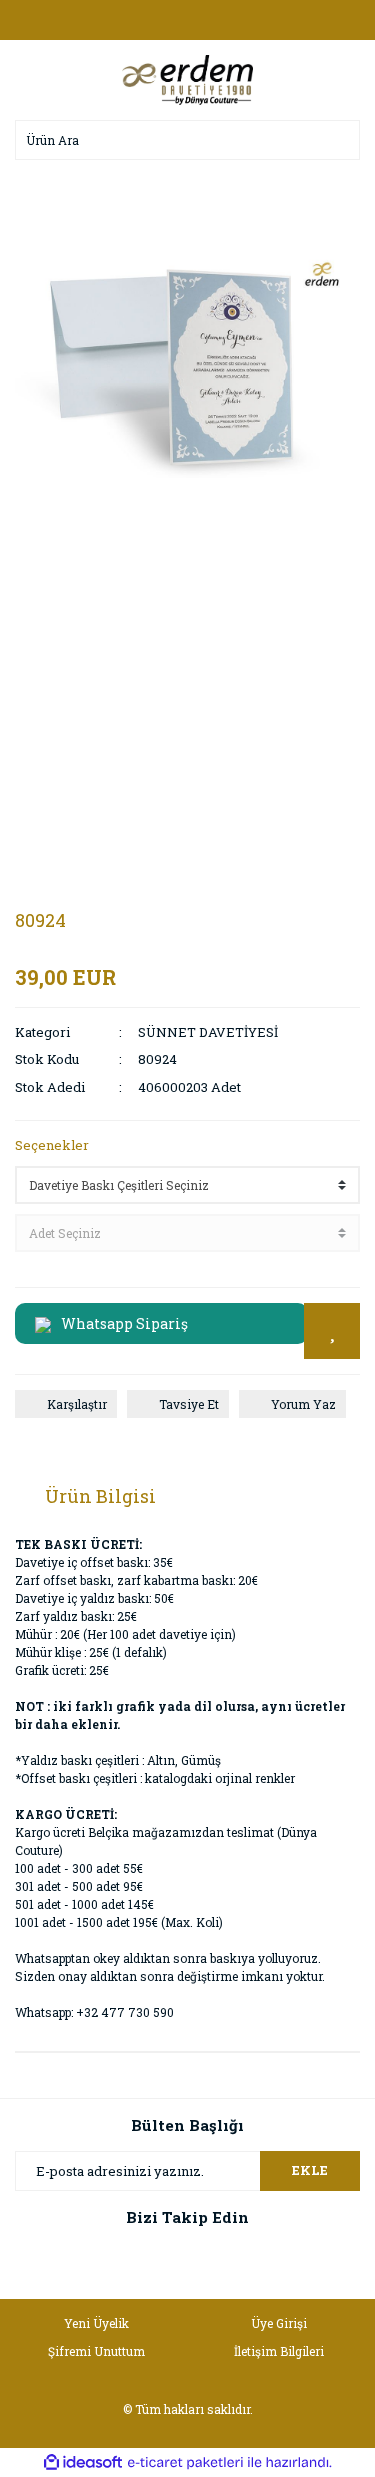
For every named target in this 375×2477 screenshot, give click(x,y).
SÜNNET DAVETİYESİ (208, 1032)
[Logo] (187, 78)
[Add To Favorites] (332, 1331)
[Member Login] (188, 20)
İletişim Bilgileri (279, 2351)
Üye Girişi (279, 2323)
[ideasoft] (83, 2462)
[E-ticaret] (185, 2462)
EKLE (310, 2170)
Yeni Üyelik (96, 2323)
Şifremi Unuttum (96, 2351)
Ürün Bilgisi (100, 1496)
